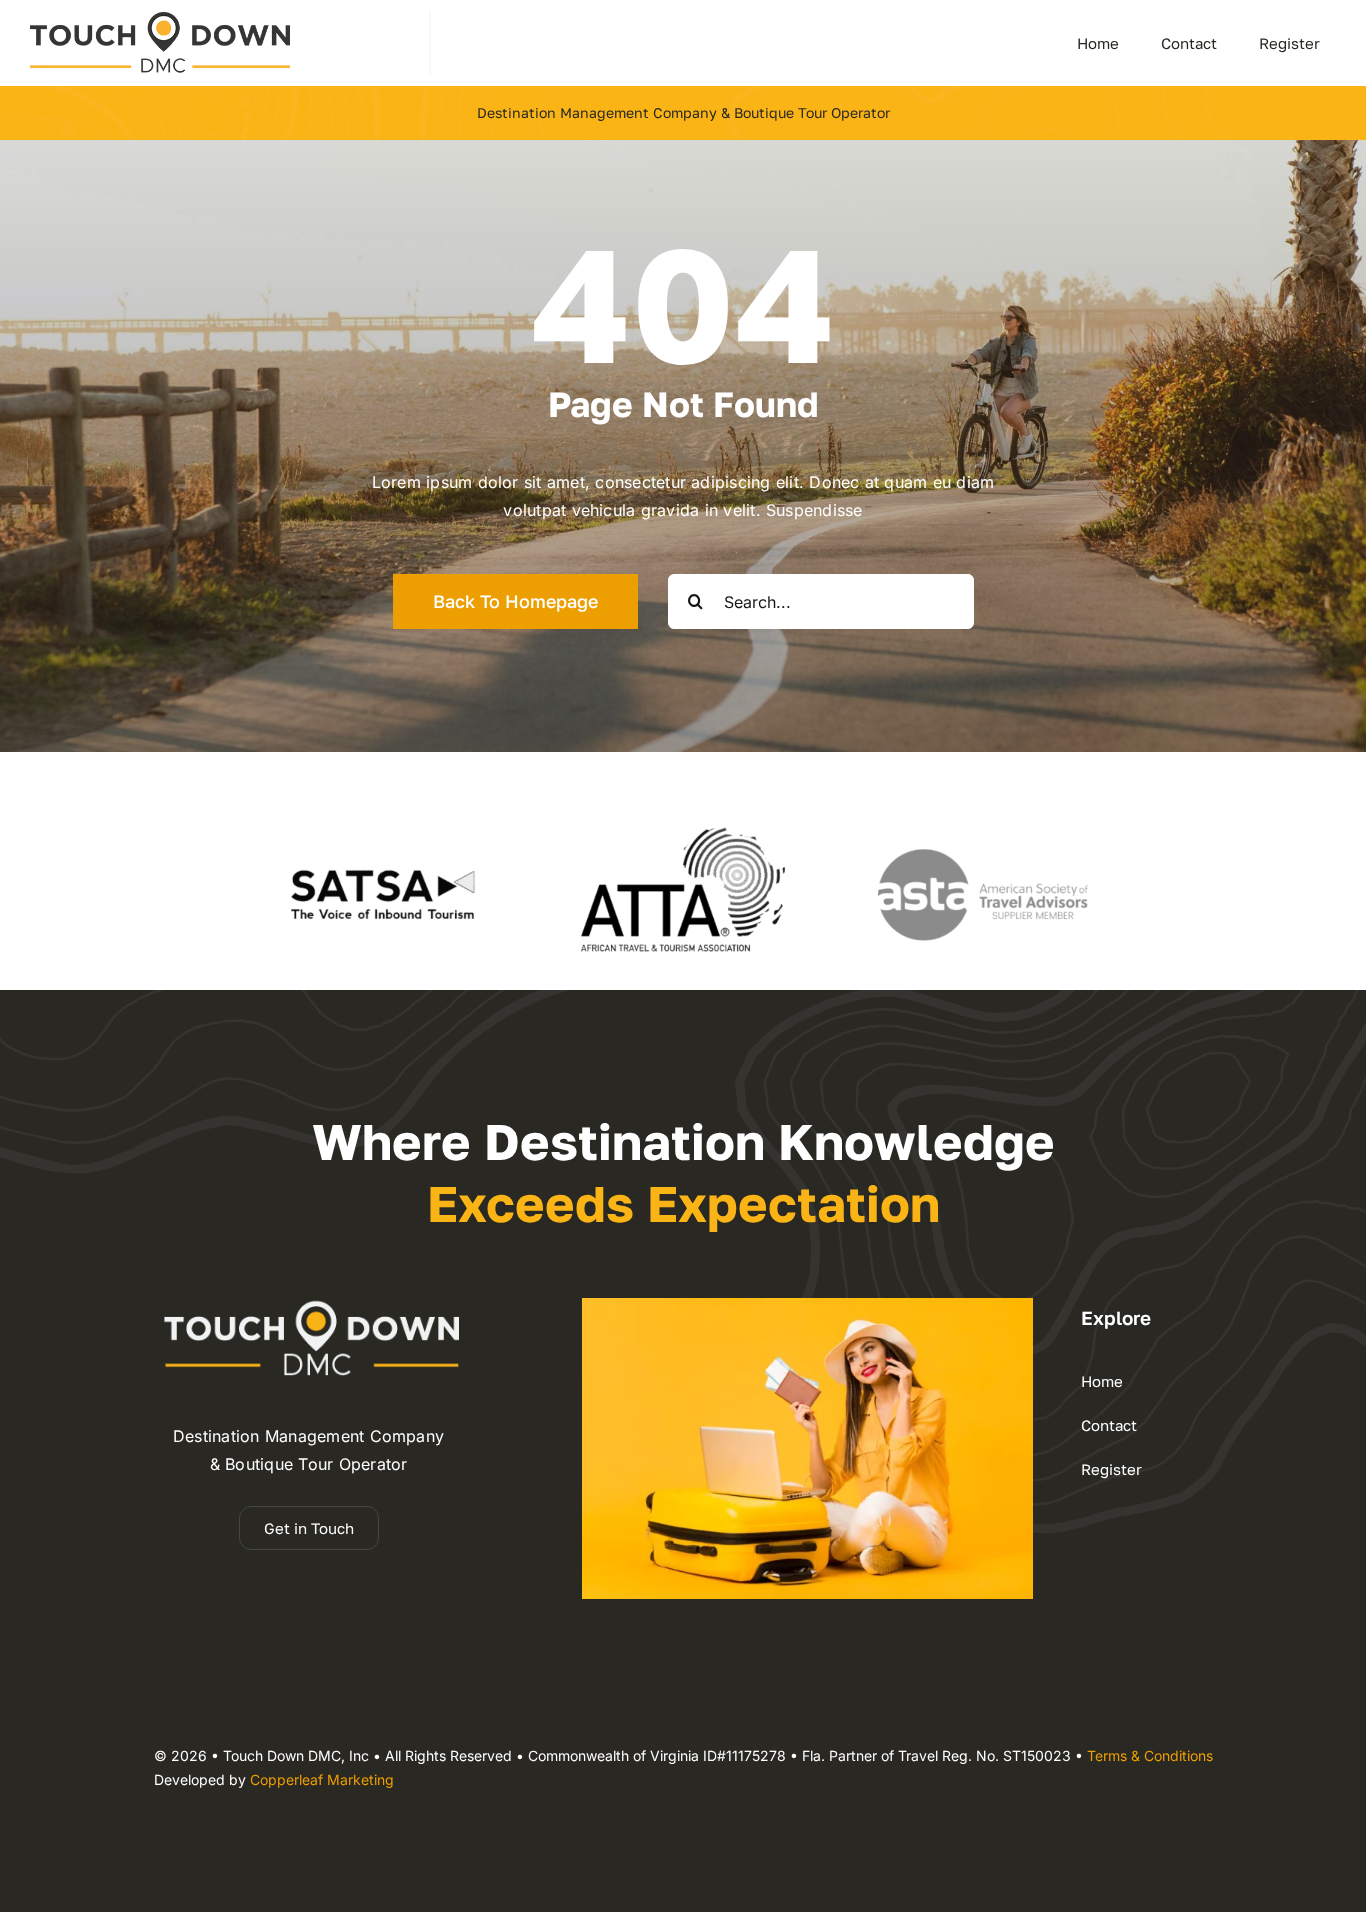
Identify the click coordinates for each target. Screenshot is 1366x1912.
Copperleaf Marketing (322, 1779)
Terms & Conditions (1150, 1755)
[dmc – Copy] (160, 20)
